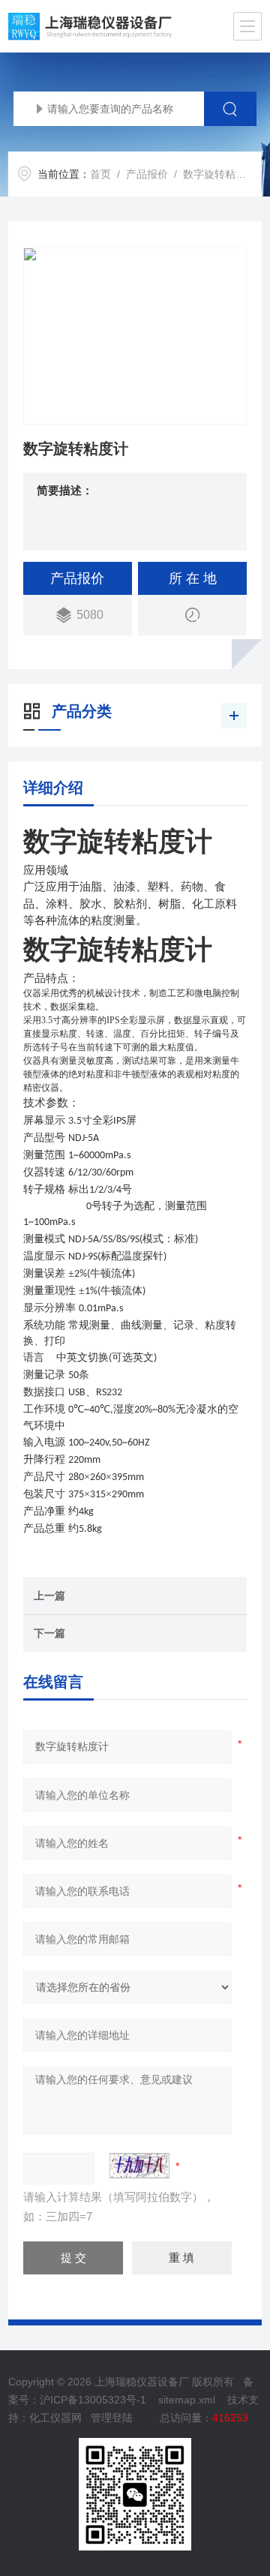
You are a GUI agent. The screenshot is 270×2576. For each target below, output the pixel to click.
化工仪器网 (55, 2418)
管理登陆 (112, 2418)
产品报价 (147, 174)
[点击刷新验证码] (139, 2166)
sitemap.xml (187, 2400)
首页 (100, 174)
